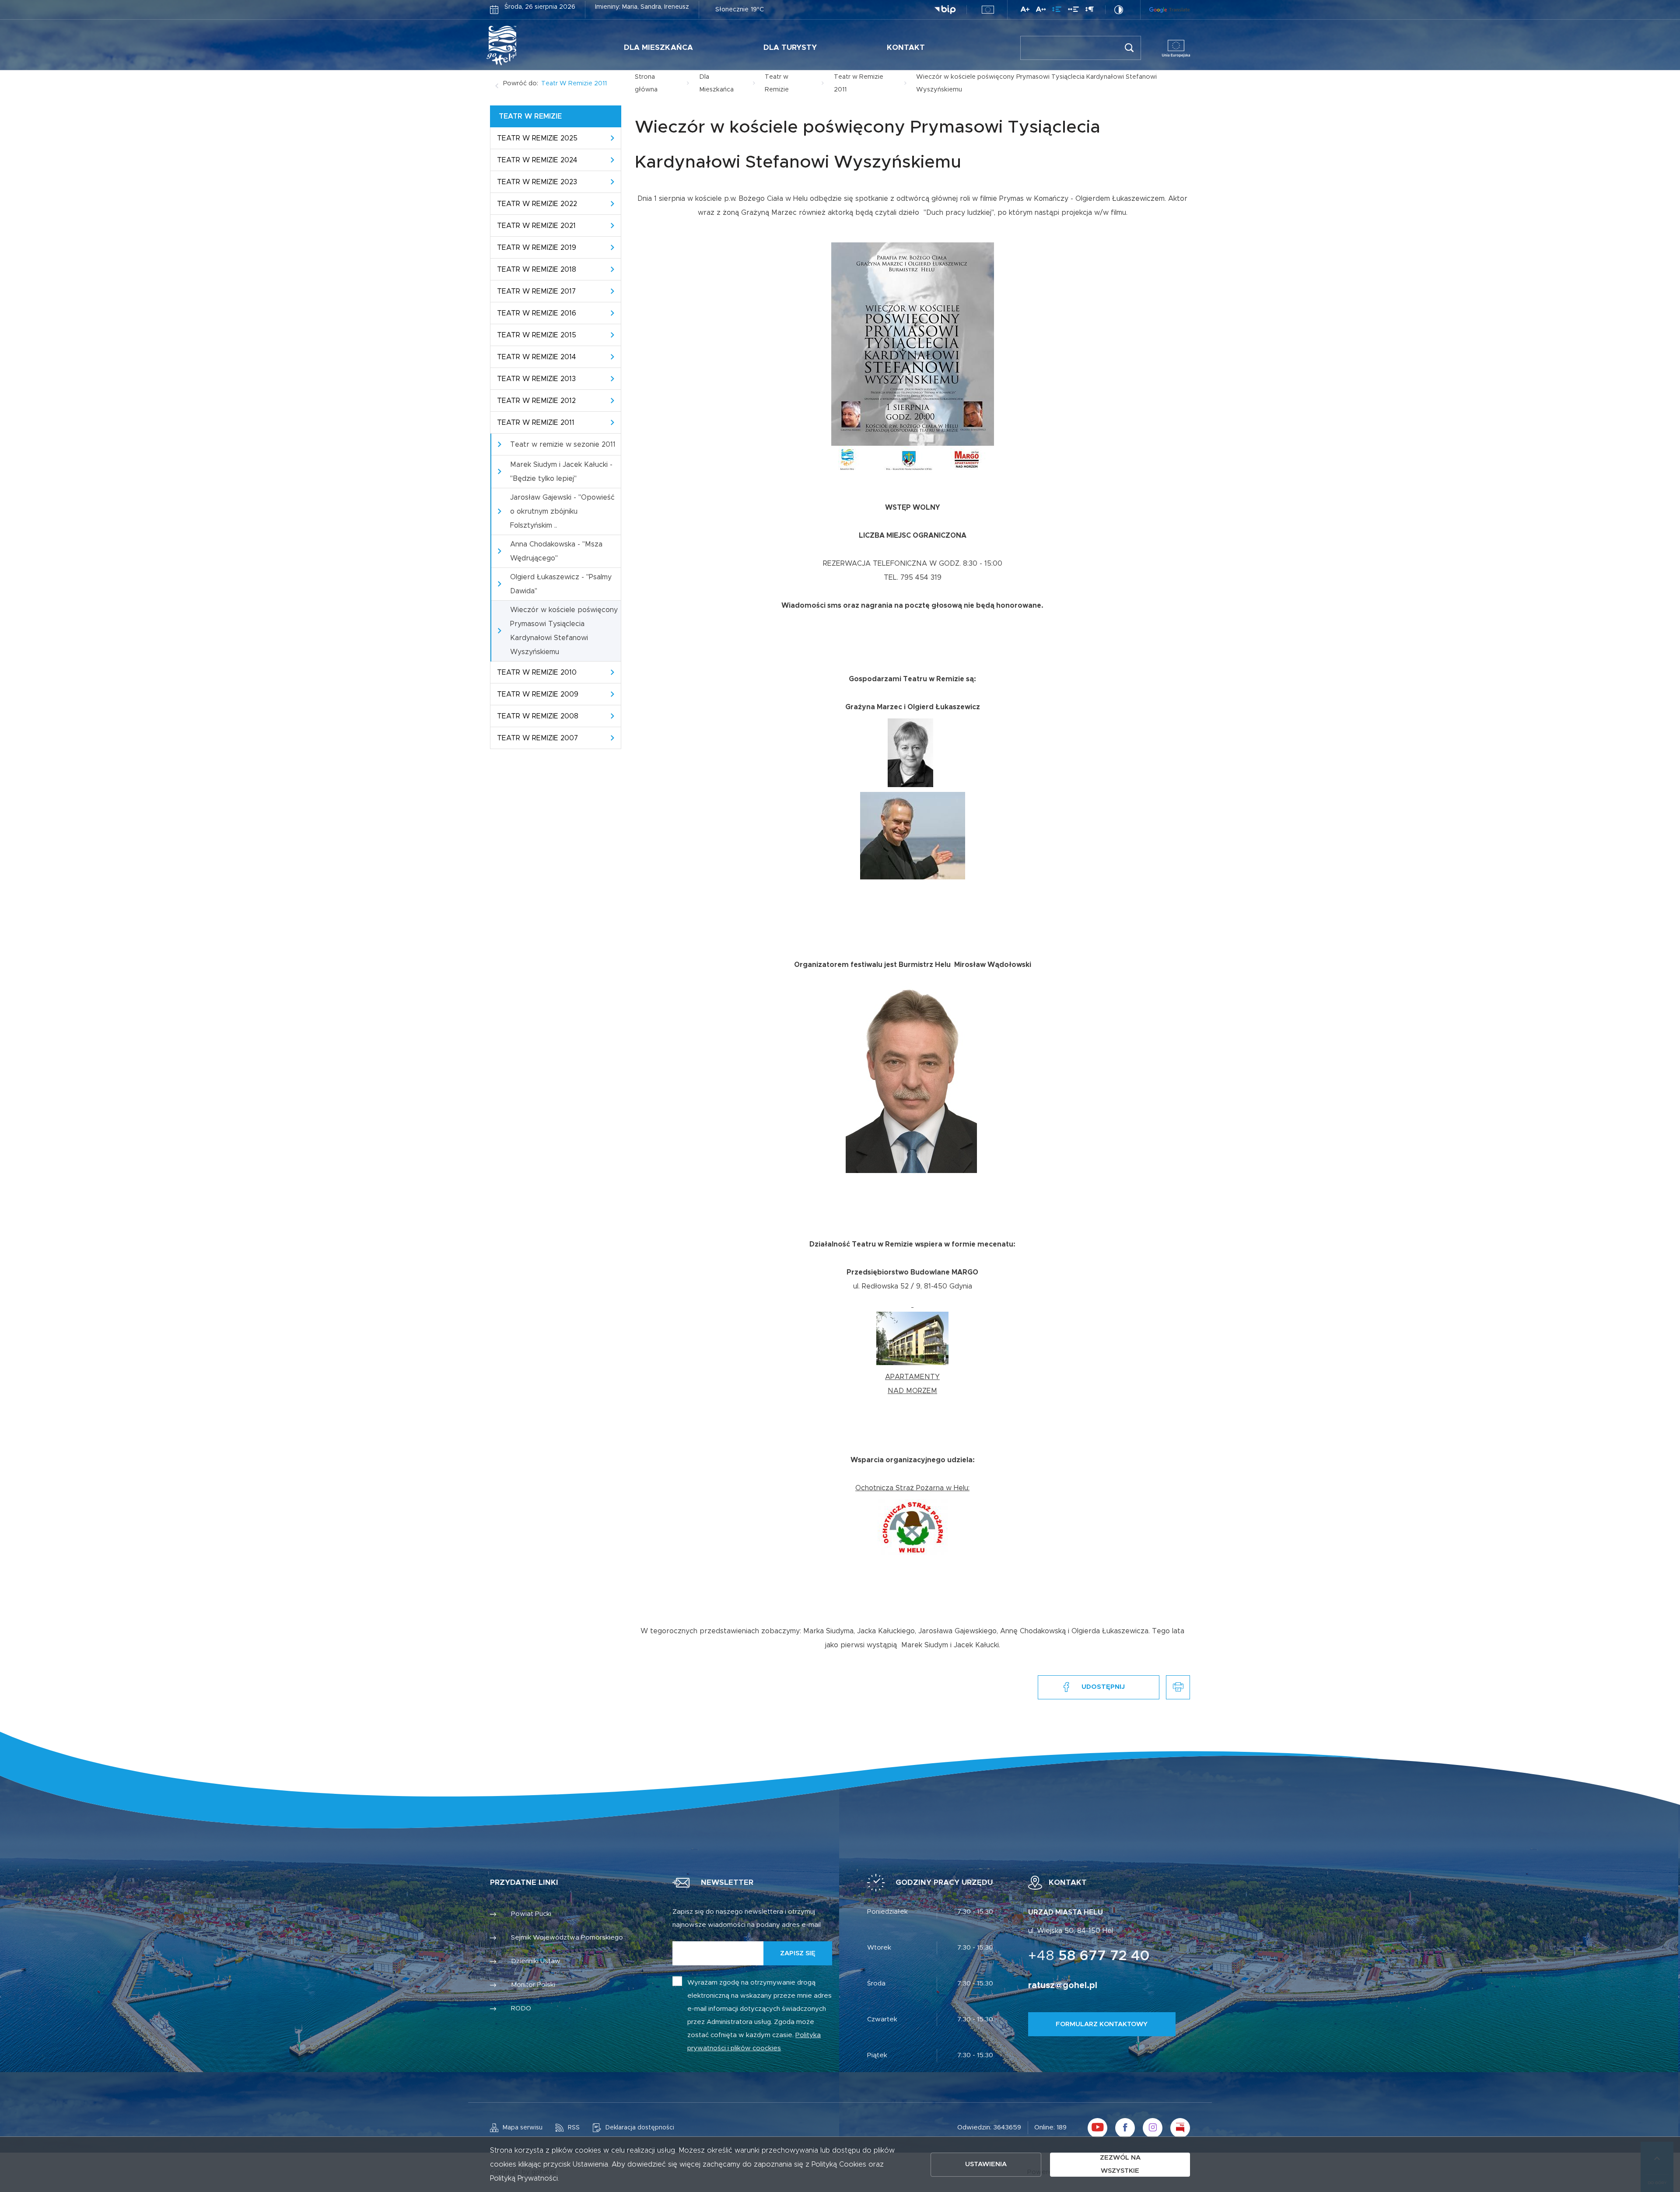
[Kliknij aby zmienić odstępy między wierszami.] (1057, 11)
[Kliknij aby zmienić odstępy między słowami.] (1073, 11)
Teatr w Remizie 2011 (574, 84)
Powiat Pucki (531, 1914)
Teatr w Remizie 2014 (537, 357)
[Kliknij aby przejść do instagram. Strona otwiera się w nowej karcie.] (1153, 2128)
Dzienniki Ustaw (536, 1961)
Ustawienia (986, 2164)
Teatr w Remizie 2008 (538, 716)
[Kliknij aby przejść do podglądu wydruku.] (1178, 1687)
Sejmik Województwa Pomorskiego (567, 1938)
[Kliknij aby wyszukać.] (1129, 48)
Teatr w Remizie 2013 (536, 379)
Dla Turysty (790, 47)
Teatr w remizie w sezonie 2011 (563, 445)
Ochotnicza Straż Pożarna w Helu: (912, 1488)
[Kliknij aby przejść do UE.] (988, 10)
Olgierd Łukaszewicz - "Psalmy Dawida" (561, 584)
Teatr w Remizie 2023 (537, 182)
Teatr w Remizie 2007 (537, 738)
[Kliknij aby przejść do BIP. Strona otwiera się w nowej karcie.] (945, 10)
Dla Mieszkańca (658, 47)
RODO (521, 2008)
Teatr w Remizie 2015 (537, 335)
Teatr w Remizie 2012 (536, 401)
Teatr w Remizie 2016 (537, 313)
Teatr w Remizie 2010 (537, 672)
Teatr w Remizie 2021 (536, 226)
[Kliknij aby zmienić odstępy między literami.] (1041, 11)
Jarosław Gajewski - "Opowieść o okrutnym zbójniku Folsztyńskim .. (562, 511)
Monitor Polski (533, 1985)
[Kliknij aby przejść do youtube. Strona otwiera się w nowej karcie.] (1097, 2128)
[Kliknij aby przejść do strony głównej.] (528, 46)
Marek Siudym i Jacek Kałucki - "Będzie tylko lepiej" (561, 472)
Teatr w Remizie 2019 (537, 248)
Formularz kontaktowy (1102, 2024)
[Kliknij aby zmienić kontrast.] (1119, 10)
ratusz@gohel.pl (1063, 1985)
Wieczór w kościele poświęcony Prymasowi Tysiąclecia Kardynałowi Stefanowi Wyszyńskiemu (564, 631)
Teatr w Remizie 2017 (536, 291)
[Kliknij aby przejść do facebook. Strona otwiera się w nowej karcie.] (1125, 2128)
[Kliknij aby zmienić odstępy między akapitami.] (1089, 11)
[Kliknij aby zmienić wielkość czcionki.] (1025, 11)
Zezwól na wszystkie (1120, 2164)
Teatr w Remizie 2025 (537, 138)
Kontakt (906, 47)
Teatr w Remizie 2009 (538, 694)
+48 (1089, 1956)
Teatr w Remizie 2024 (537, 160)
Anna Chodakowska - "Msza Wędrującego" (556, 551)
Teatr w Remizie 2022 (537, 204)
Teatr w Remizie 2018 (537, 270)
